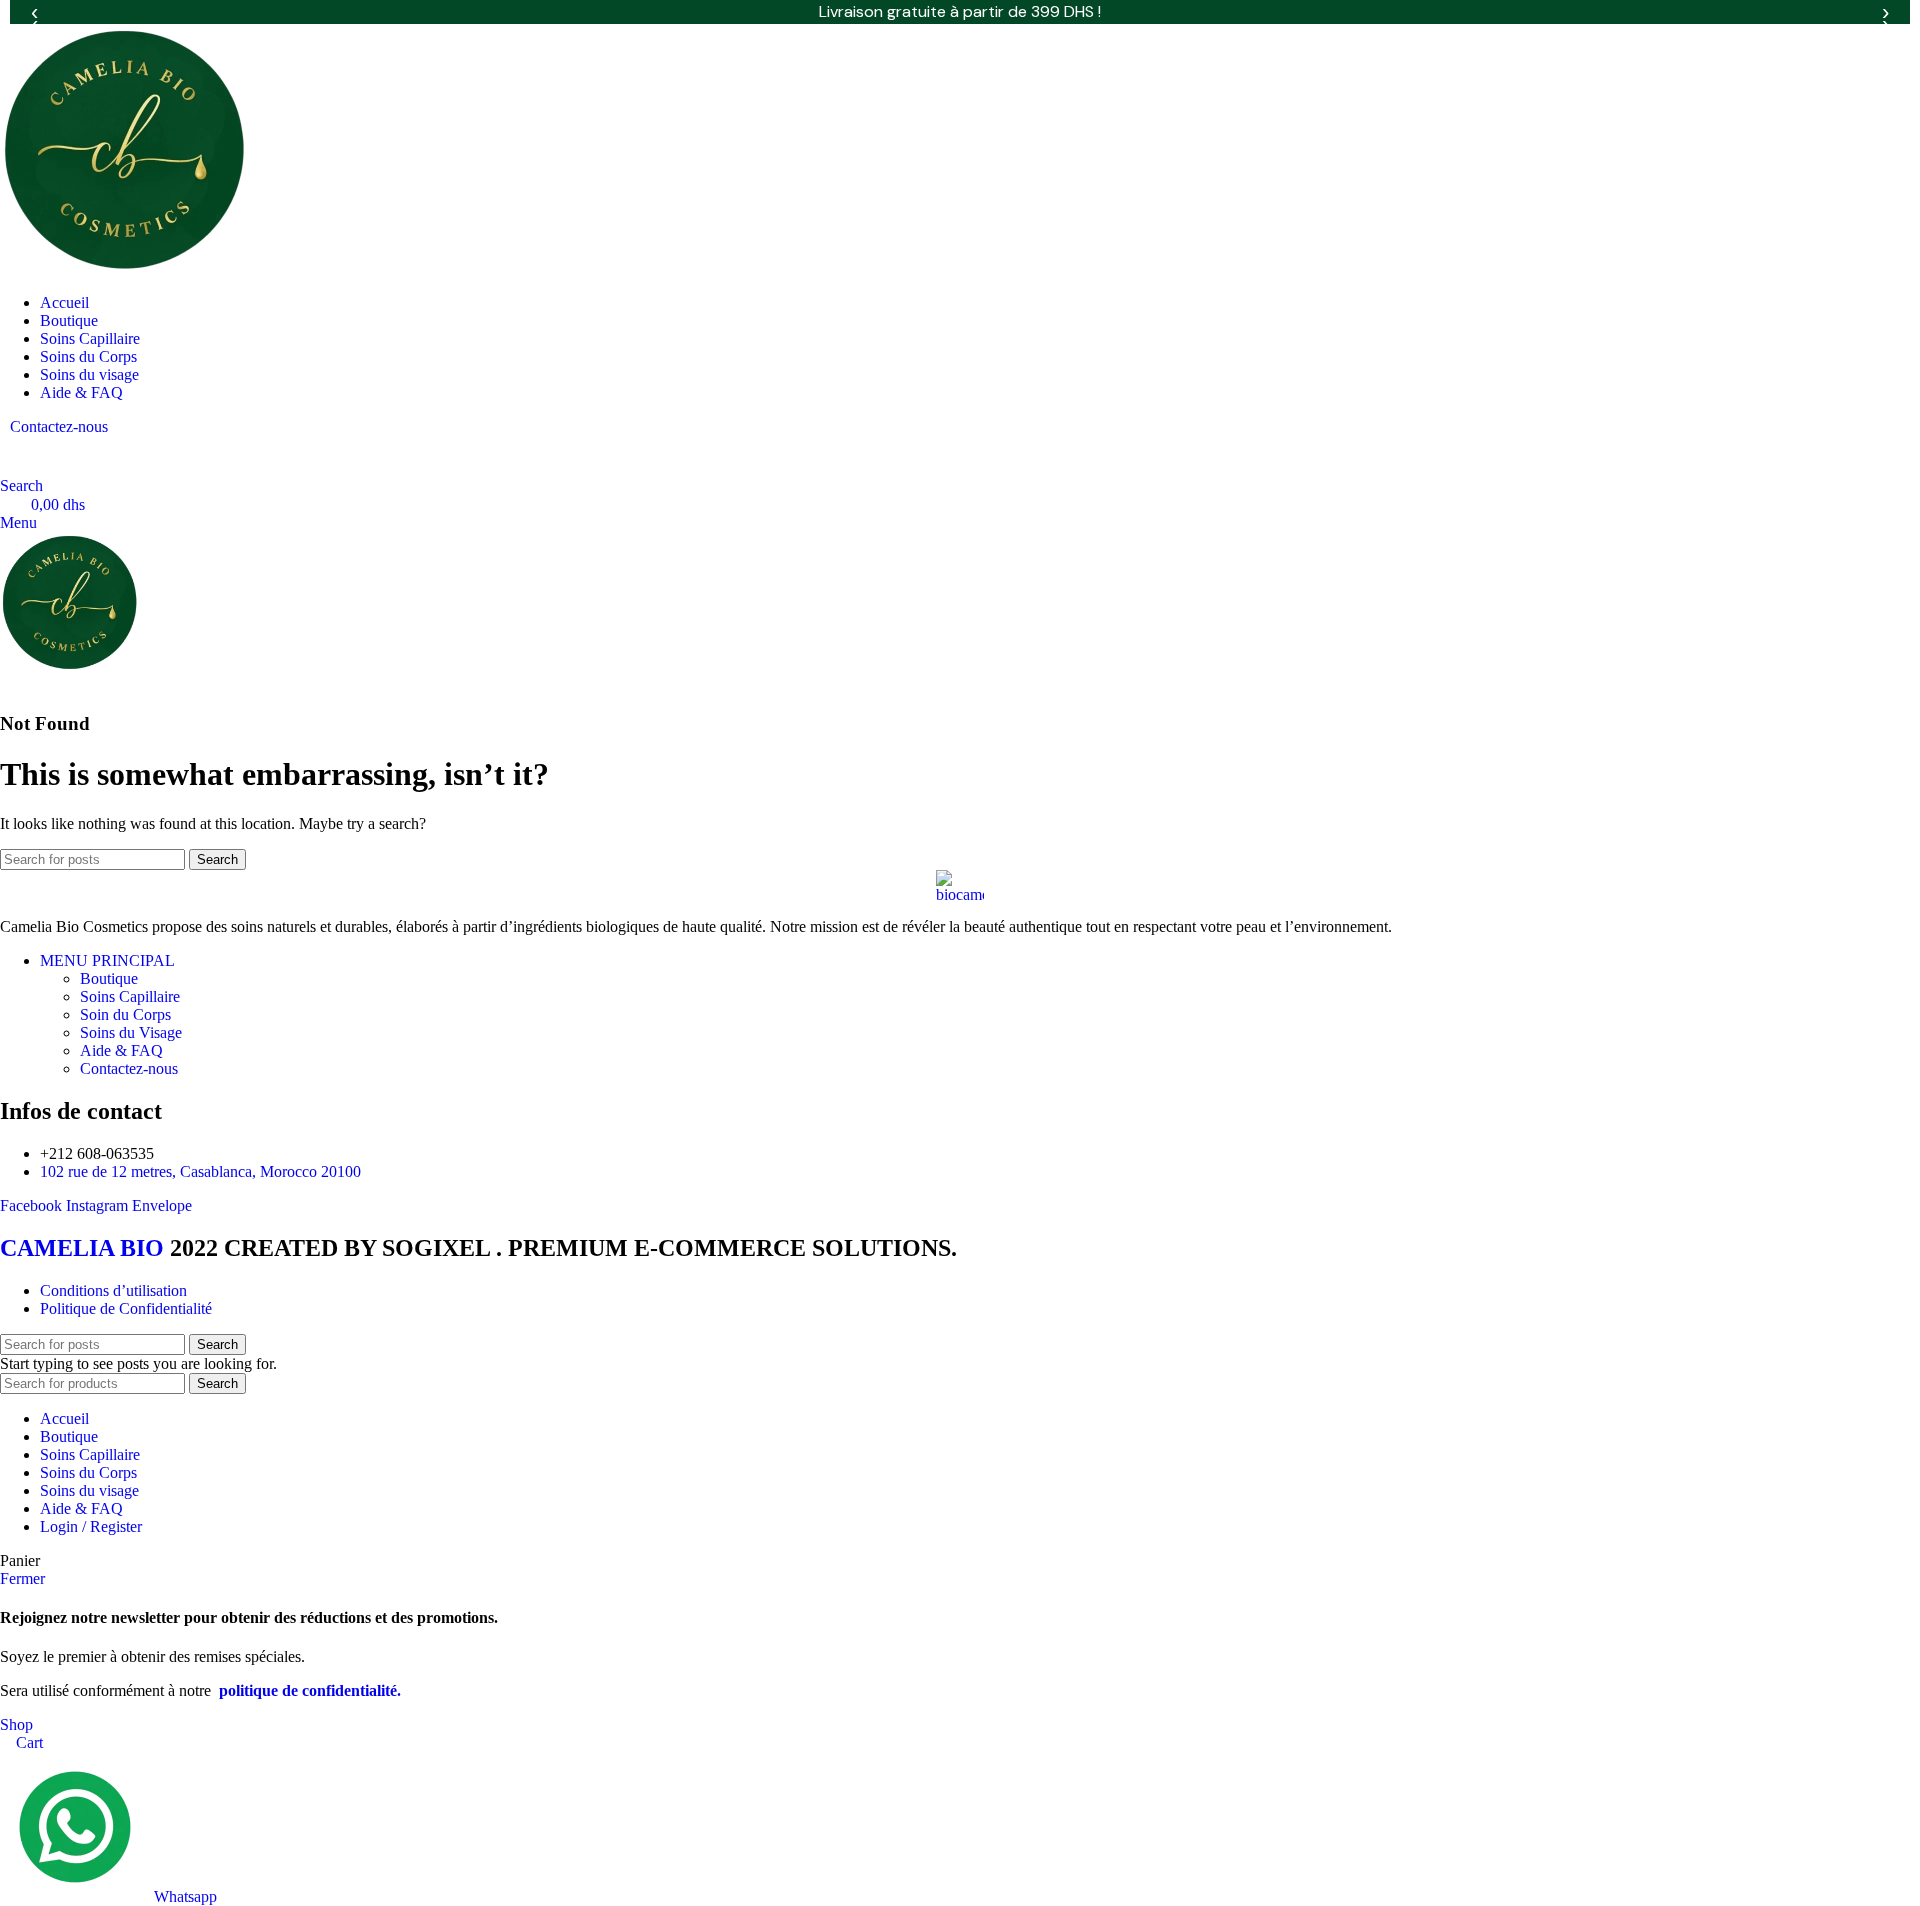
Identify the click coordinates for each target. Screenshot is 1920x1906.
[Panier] (6, 684)
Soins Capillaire (130, 996)
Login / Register (91, 1526)
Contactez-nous (59, 426)
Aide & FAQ (121, 1050)
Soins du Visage (131, 1032)
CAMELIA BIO (85, 1248)
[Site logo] (125, 268)
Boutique (109, 978)
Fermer (22, 1578)
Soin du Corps (125, 1014)
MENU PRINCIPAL (107, 960)
